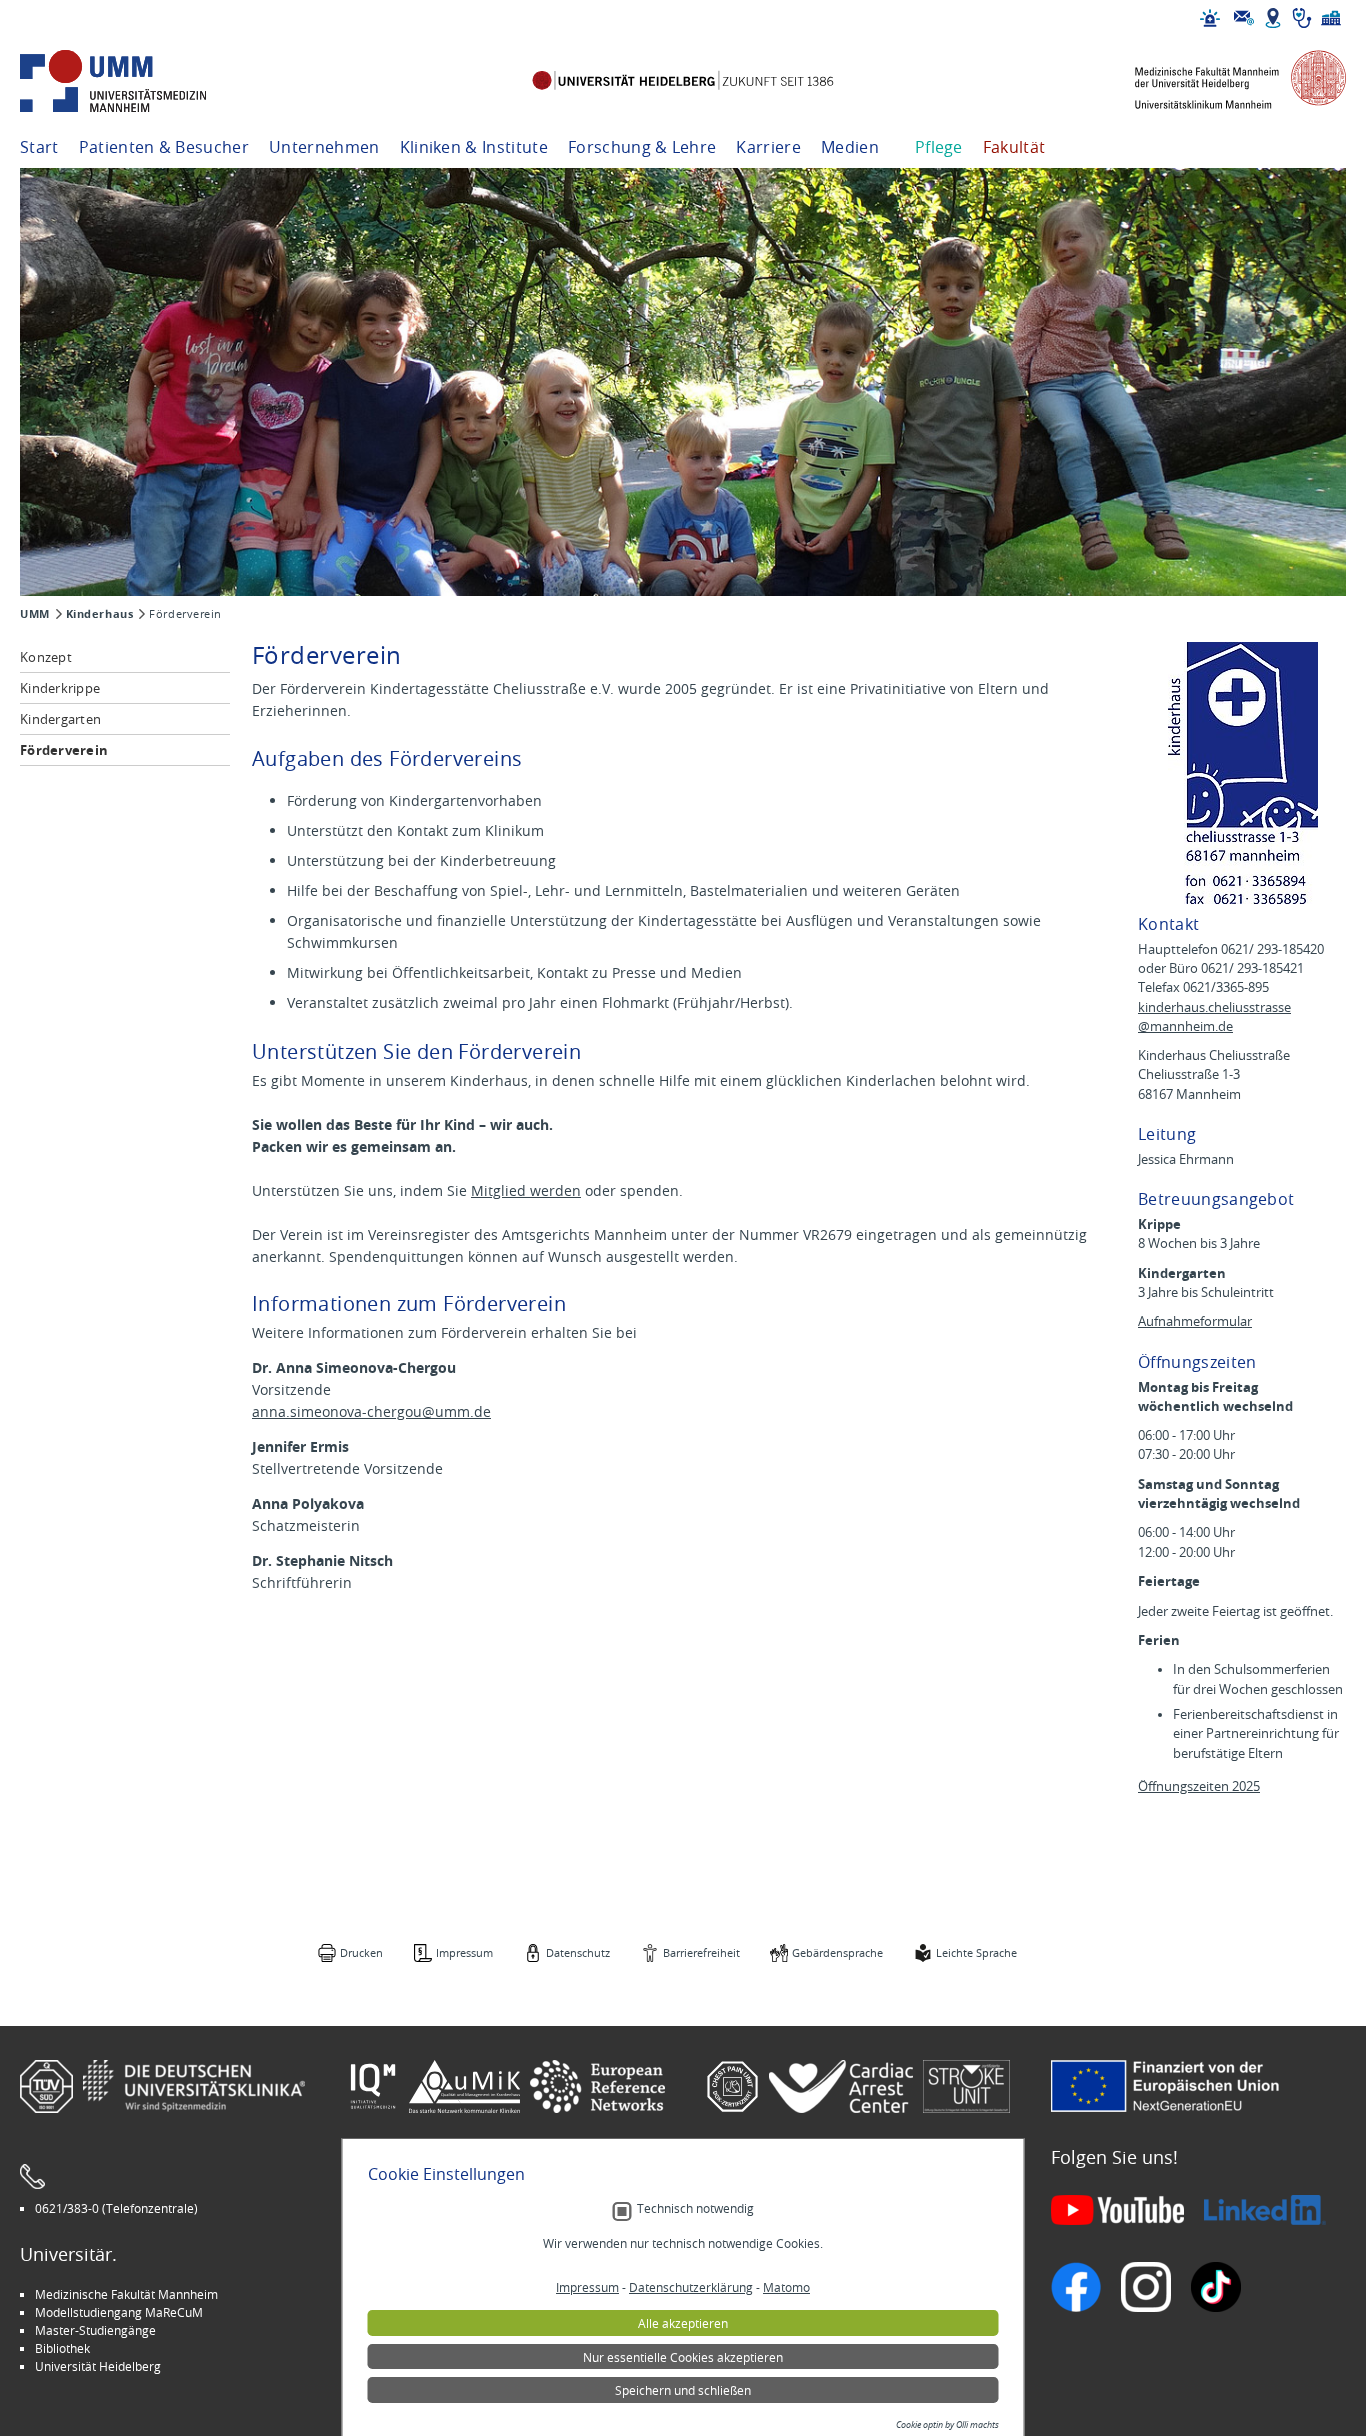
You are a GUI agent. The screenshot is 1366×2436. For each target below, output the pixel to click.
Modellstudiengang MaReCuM (119, 2312)
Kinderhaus (100, 614)
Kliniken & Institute (474, 147)
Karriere (768, 147)
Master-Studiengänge (95, 2330)
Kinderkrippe (60, 688)
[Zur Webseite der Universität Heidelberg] (682, 81)
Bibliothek (62, 2348)
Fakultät (1014, 147)
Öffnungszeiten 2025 (1199, 1786)
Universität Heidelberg (98, 2366)
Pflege (939, 147)
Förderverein (64, 750)
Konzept (46, 657)
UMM (35, 614)
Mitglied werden (526, 1190)
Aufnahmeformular (1195, 1321)
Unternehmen (324, 147)
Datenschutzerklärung (691, 2287)
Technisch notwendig (695, 2208)
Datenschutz (578, 1952)
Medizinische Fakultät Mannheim (126, 2294)
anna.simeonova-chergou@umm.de (371, 1411)
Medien (850, 147)
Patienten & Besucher (164, 147)
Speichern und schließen (683, 2390)
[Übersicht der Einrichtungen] (1331, 18)
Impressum (464, 1952)
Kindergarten (60, 719)
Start (39, 147)
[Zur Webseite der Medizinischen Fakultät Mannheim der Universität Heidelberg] (1226, 81)
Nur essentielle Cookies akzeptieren (683, 2357)
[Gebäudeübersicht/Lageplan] (1273, 18)
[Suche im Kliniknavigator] (1302, 18)
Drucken (361, 1952)
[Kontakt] (1244, 18)
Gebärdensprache (837, 1952)
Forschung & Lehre (642, 147)
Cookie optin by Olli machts (947, 2425)
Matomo (786, 2287)
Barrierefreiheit (701, 1952)
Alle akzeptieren (683, 2323)
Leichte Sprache (976, 1952)
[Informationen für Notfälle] (1210, 18)
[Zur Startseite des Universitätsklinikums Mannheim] (140, 81)
